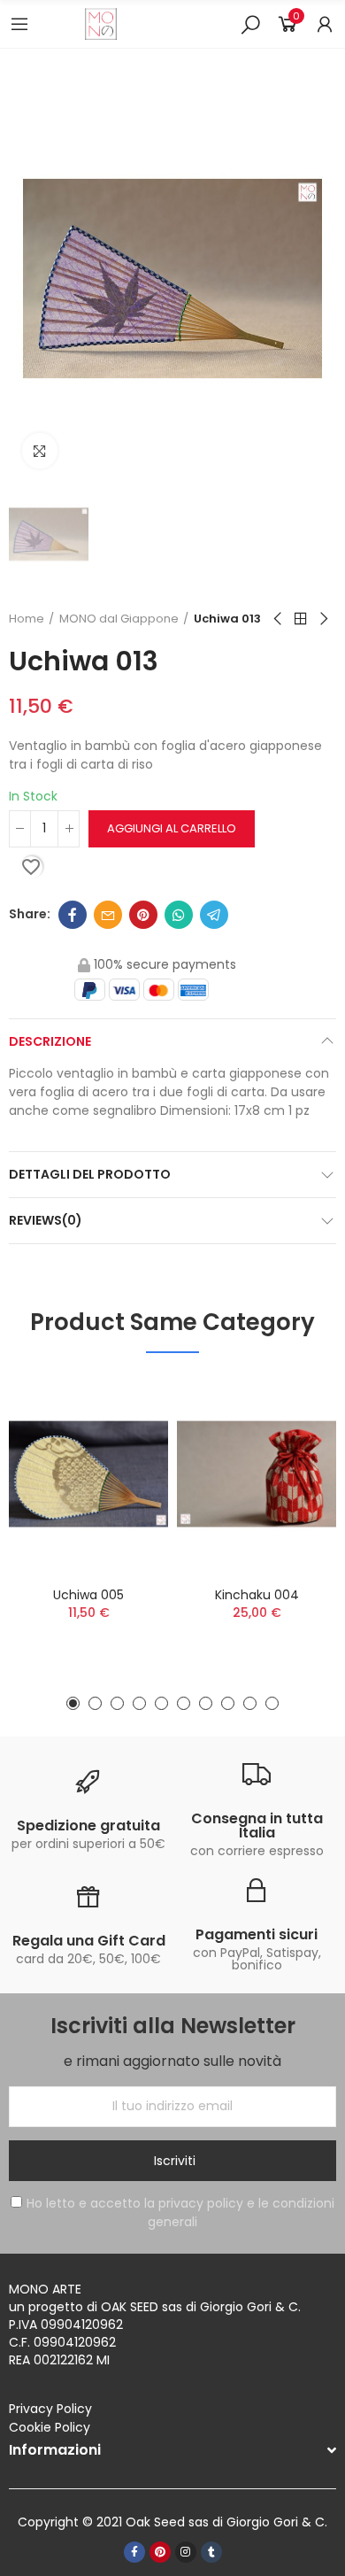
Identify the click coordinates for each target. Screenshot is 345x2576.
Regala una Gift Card (89, 1941)
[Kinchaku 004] (257, 1474)
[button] (73, 1703)
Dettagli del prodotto (90, 1174)
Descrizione (50, 1041)
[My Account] (325, 24)
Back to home (301, 619)
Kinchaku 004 (257, 1595)
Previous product (279, 619)
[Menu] (19, 24)
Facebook (73, 915)
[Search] (250, 24)
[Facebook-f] (134, 2552)
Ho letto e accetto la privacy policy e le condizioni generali (180, 2212)
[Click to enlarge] (40, 451)
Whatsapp (179, 915)
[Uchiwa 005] (88, 1474)
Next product (323, 619)
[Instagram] (186, 2552)
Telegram (214, 915)
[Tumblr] (211, 2552)
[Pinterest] (160, 2552)
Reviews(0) (46, 1220)
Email (108, 915)
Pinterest (143, 915)
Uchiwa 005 (88, 1595)
